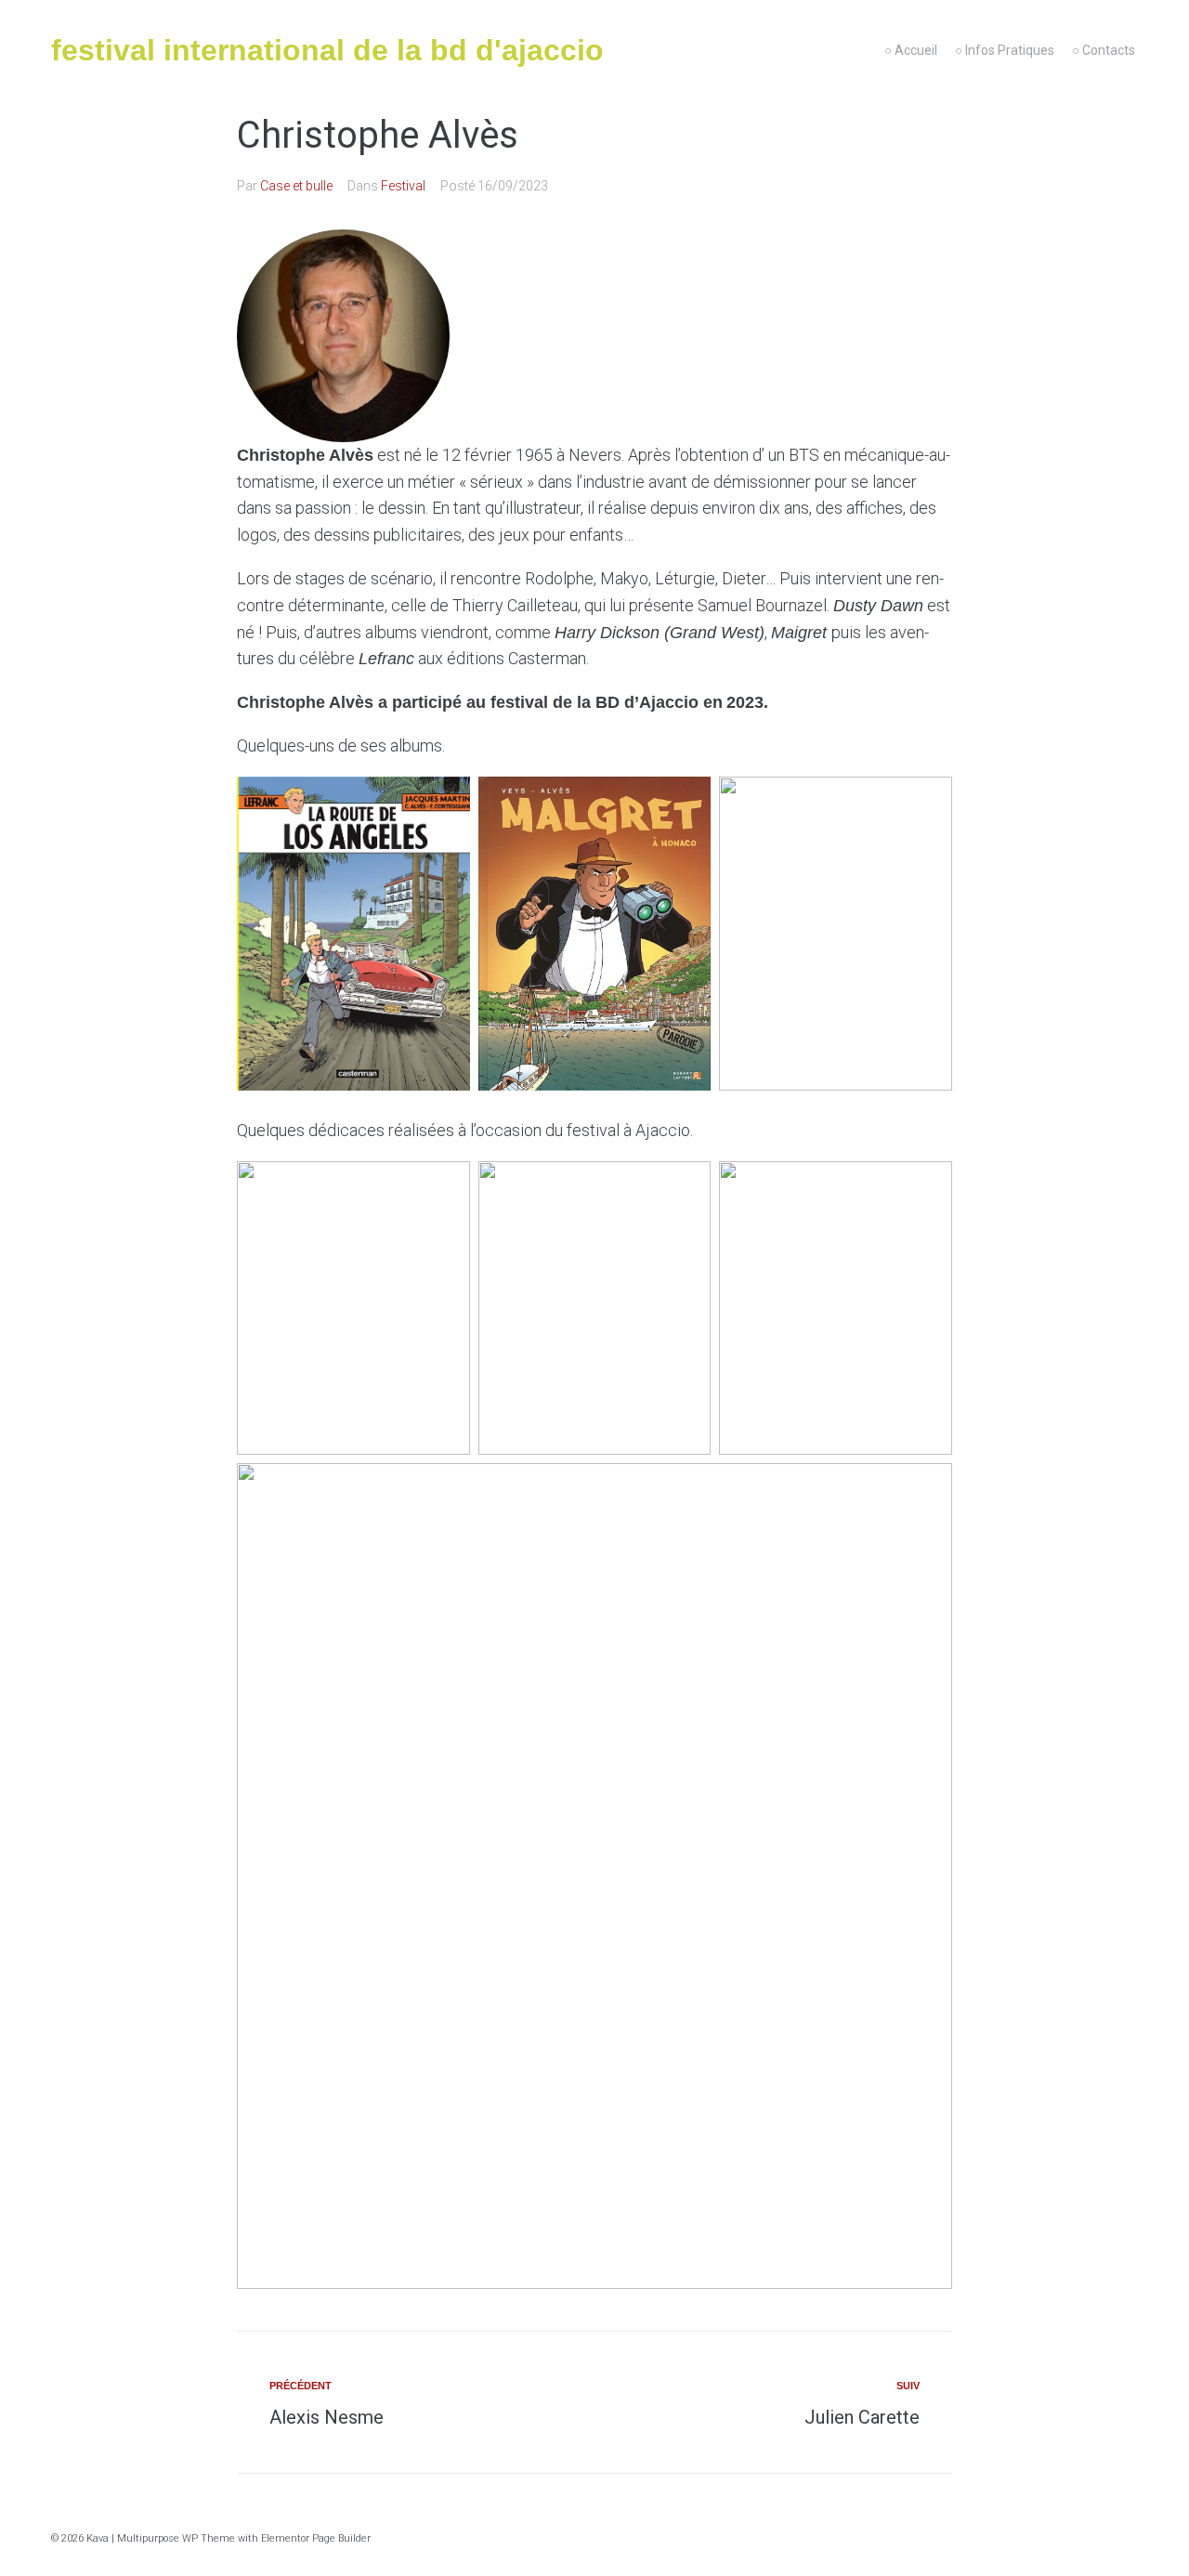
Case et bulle (296, 186)
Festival (403, 186)
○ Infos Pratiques (1005, 50)
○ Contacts (1104, 50)
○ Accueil (911, 50)
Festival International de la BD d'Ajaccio (327, 50)
